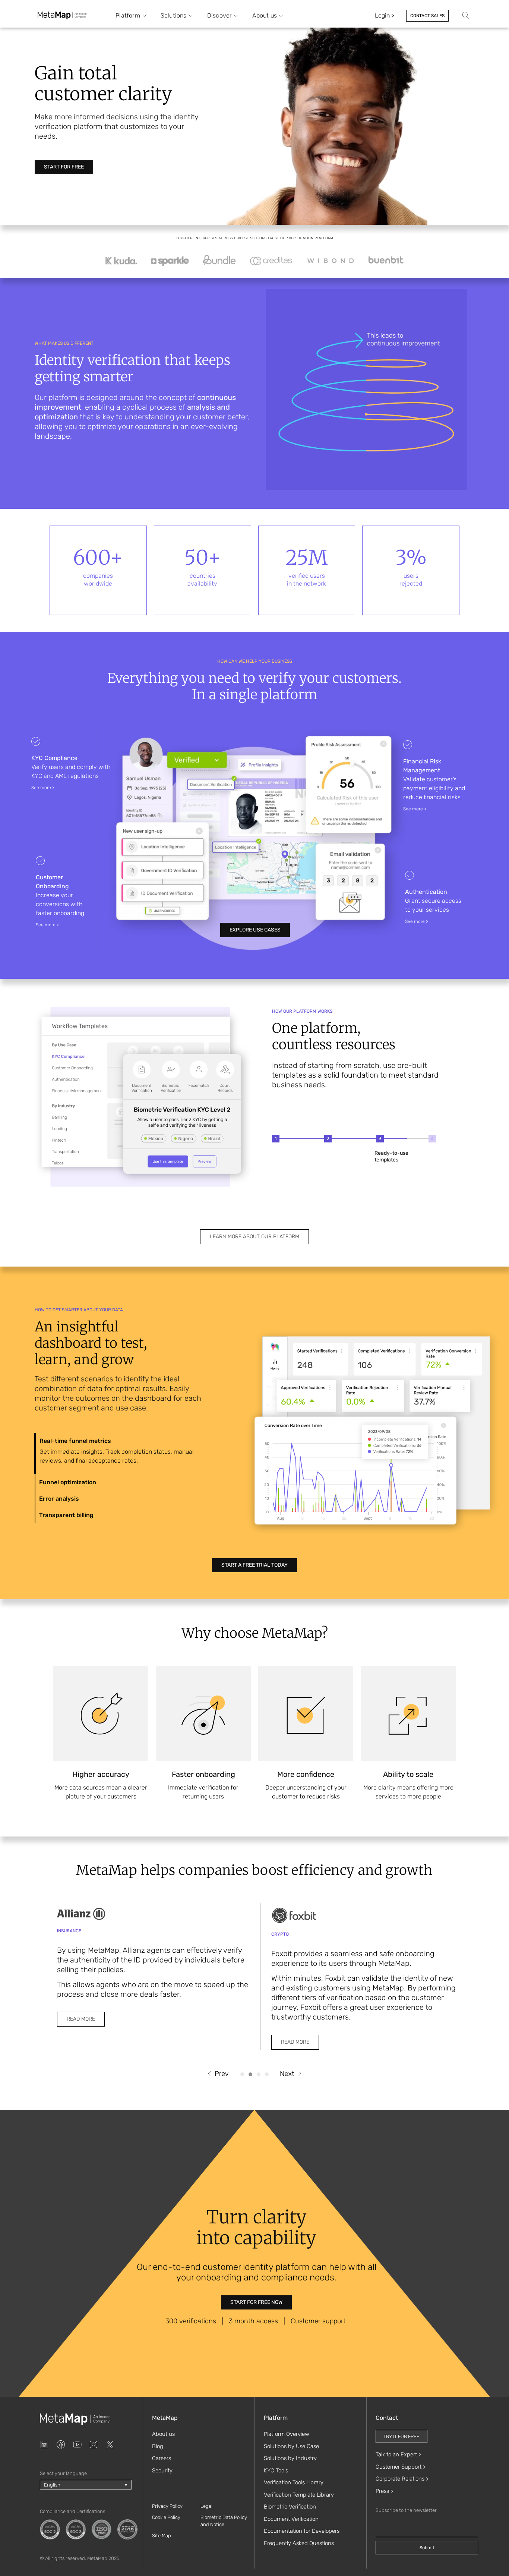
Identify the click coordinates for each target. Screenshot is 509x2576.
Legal (206, 2506)
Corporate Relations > (402, 2479)
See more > (43, 788)
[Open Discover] (236, 16)
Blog (158, 2446)
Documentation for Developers (302, 2531)
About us (163, 2434)
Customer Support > (401, 2467)
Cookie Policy (166, 2517)
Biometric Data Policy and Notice (224, 2521)
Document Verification (291, 2519)
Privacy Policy (167, 2506)
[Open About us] (281, 16)
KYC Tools (276, 2471)
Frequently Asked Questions (299, 2543)
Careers (162, 2458)
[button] (218, 2074)
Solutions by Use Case (291, 2446)
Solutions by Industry (290, 2458)
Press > (384, 2491)
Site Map (162, 2536)
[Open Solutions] (191, 16)
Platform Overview (287, 2434)
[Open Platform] (144, 16)
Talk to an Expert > (398, 2454)
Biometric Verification (290, 2507)
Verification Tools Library (294, 2482)
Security (162, 2471)
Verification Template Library (299, 2495)
